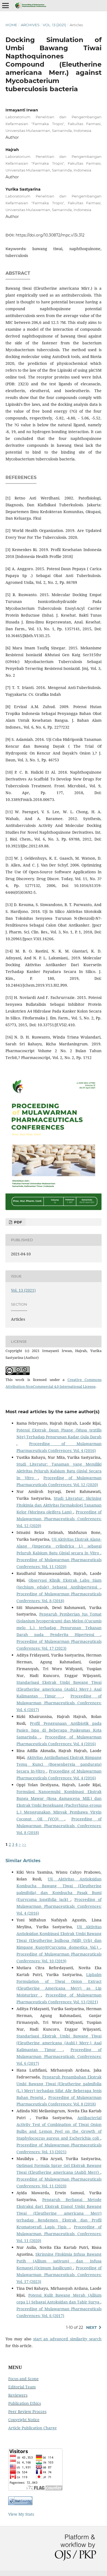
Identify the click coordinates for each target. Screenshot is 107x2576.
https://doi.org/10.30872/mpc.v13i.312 (50, 235)
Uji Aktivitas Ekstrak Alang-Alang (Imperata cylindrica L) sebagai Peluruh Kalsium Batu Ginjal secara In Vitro (59, 1546)
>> (24, 1844)
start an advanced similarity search (67, 2339)
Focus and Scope (23, 2379)
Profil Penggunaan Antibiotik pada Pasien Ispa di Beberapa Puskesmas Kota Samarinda (59, 1730)
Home (11, 25)
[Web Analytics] (20, 2503)
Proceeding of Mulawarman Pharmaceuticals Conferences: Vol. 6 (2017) (59, 1703)
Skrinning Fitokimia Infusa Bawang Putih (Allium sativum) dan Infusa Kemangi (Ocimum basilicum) (59, 2261)
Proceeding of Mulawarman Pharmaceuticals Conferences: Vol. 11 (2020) (59, 2234)
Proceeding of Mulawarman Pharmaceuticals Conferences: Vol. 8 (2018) (59, 1826)
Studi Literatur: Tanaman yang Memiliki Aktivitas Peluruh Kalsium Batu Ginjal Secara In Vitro (59, 1471)
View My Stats (21, 2514)
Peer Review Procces (27, 2411)
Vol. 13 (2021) (54, 25)
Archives (30, 25)
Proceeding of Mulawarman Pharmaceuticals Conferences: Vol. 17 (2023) (59, 2275)
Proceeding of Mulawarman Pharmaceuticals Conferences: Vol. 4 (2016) (59, 1906)
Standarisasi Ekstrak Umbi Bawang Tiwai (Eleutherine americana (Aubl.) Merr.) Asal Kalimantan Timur (59, 1689)
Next (91, 2327)
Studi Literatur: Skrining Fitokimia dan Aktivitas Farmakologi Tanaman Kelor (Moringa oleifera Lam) (59, 1505)
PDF (17, 1222)
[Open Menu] (5, 5)
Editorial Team (22, 2387)
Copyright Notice (24, 2420)
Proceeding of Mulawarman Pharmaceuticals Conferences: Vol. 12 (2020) (59, 1519)
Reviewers (18, 2395)
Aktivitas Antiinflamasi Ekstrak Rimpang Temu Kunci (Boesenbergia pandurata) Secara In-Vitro (59, 1764)
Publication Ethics (25, 2403)
